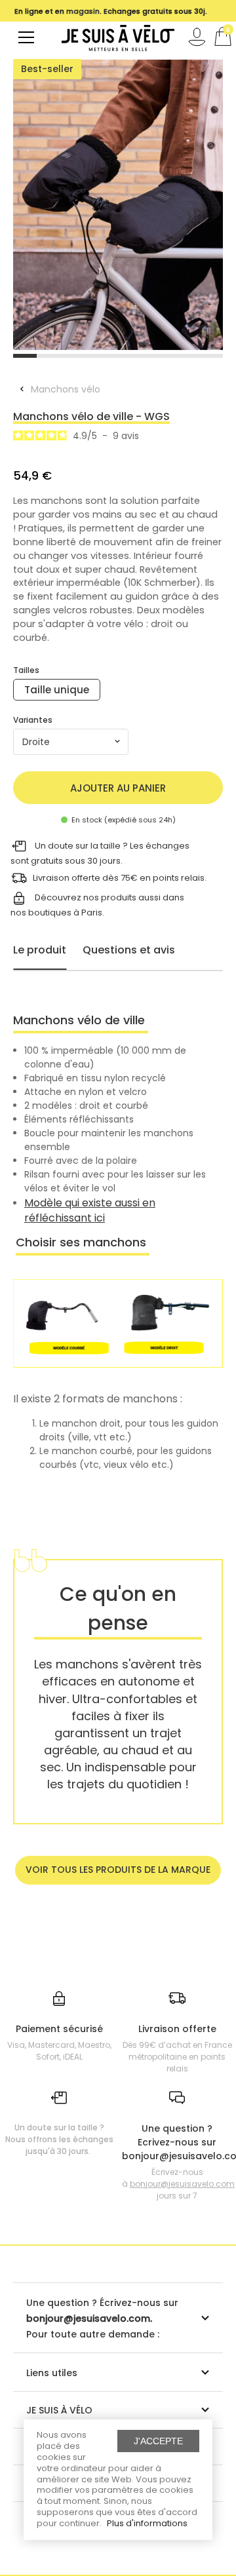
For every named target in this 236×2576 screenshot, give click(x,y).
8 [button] (188, 356)
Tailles (26, 670)
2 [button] (49, 356)
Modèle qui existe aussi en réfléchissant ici (90, 1210)
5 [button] (118, 356)
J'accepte (158, 2441)
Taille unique (57, 690)
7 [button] (165, 356)
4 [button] (95, 356)
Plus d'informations (147, 2523)
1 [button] (25, 356)
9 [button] (211, 356)
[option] (118, 205)
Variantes (33, 720)
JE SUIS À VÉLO (59, 2410)
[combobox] (71, 742)
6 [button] (142, 356)
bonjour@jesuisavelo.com (182, 2184)
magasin (83, 11)
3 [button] (71, 356)
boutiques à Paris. (66, 913)
